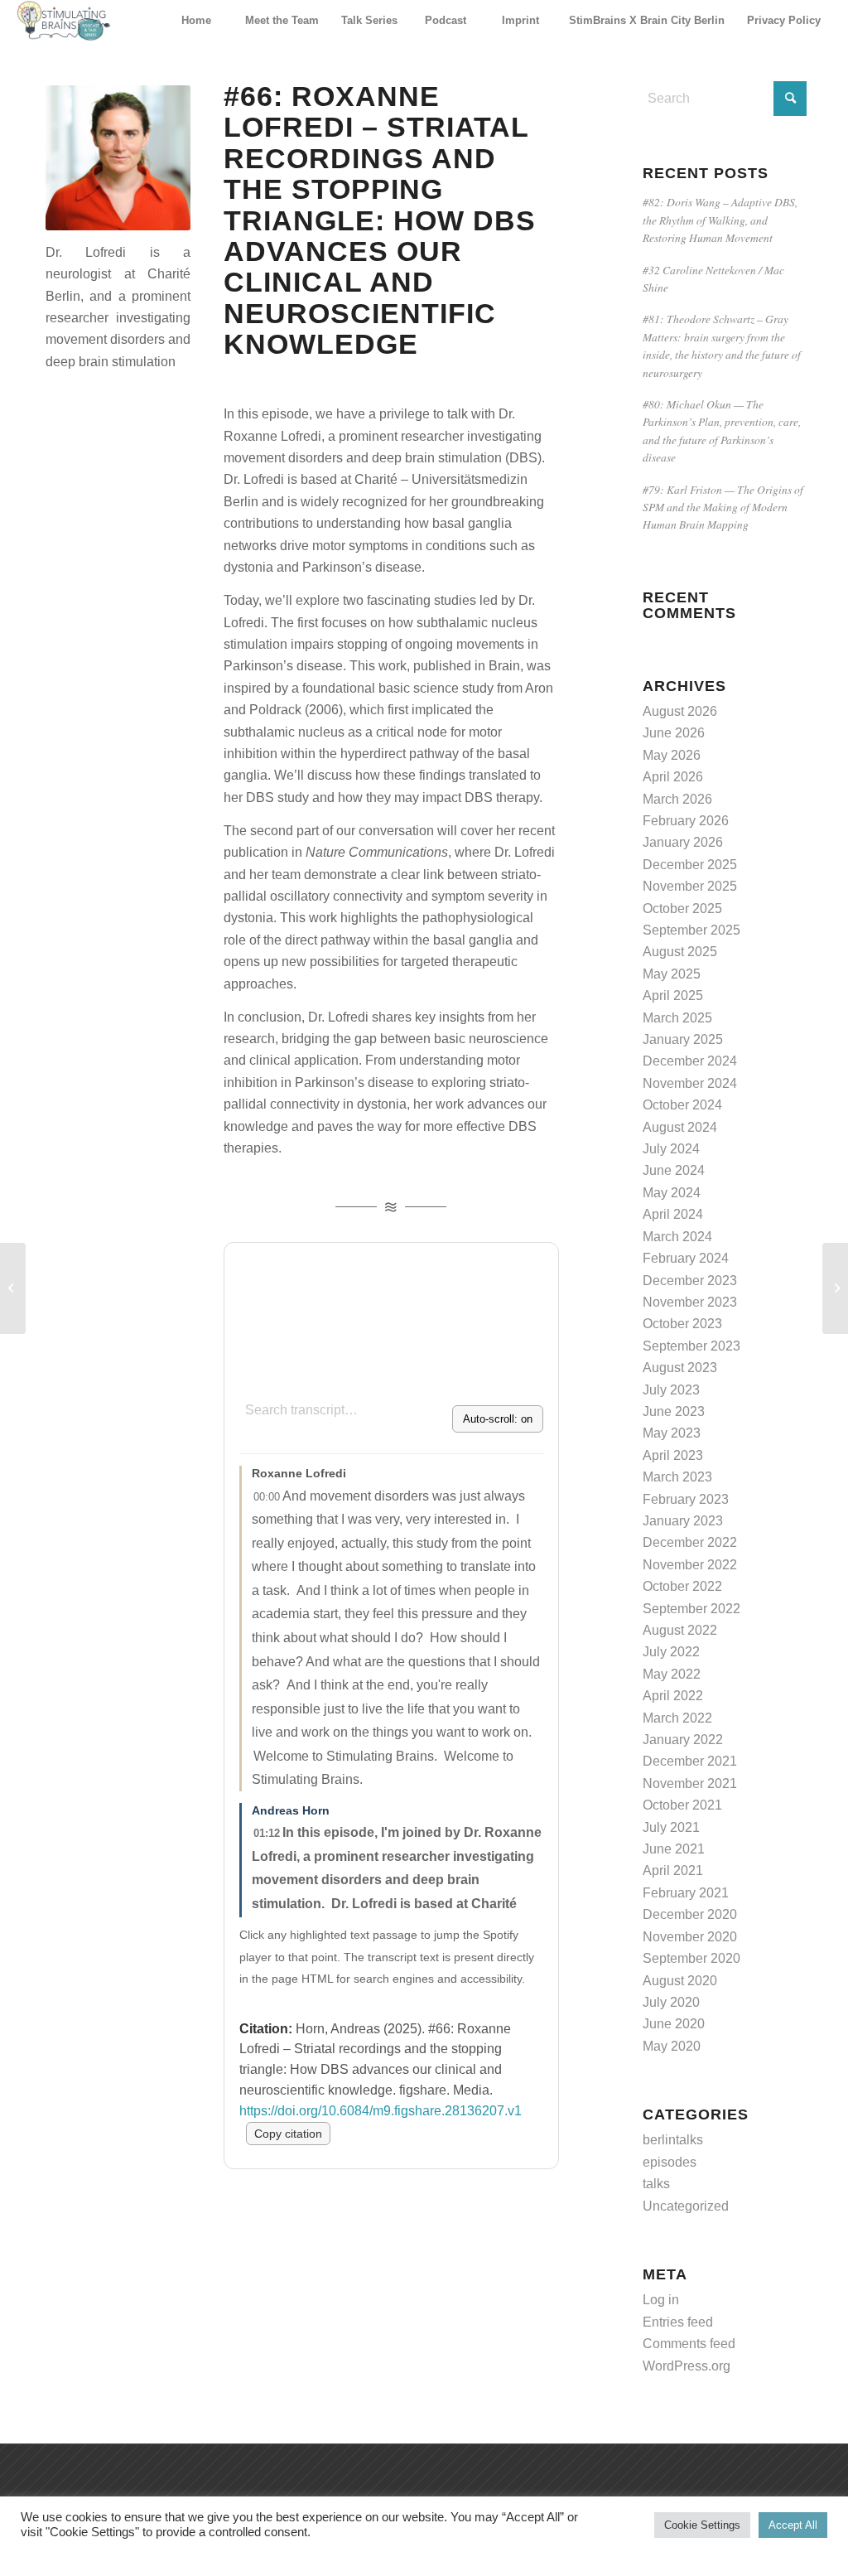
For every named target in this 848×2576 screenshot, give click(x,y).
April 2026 (673, 777)
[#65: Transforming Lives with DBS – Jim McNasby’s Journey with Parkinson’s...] (13, 1288)
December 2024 (690, 1061)
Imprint (520, 20)
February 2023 (686, 1499)
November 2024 (690, 1083)
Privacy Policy (784, 20)
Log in (661, 2300)
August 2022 (680, 1630)
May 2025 (672, 974)
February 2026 (686, 821)
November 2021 (690, 1783)
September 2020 (691, 1958)
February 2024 (686, 1258)
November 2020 (690, 1937)
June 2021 (674, 1849)
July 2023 (671, 1390)
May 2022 (672, 1674)
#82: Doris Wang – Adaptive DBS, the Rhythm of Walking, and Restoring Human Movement (720, 220)
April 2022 (673, 1696)
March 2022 (677, 1718)
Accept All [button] (793, 2525)
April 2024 (673, 1214)
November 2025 (690, 886)
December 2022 (690, 1542)
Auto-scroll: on (498, 1419)
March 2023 (677, 1477)
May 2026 (672, 755)
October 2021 (682, 1805)
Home (196, 20)
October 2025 (682, 909)
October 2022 (682, 1586)
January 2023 (683, 1521)
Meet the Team (282, 20)
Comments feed (689, 2344)
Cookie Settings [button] (702, 2525)
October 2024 (682, 1105)
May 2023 (672, 1433)
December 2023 (690, 1281)
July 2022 (671, 1652)
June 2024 (674, 1170)
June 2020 (674, 2024)
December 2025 (690, 865)
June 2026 (674, 733)
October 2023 (682, 1324)
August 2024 (680, 1127)
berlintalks (673, 2140)
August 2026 (680, 711)
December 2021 (690, 1761)
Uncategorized (686, 2206)
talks (656, 2184)
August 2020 (680, 1981)
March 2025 (677, 1018)
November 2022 (690, 1565)
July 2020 (671, 2002)
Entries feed (678, 2322)
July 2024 (671, 1149)
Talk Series (369, 20)
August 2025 (680, 952)
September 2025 (691, 930)
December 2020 (690, 1914)
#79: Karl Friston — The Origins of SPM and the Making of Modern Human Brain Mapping (723, 507)
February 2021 (686, 1893)
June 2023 (674, 1411)
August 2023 (680, 1368)
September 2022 (691, 1609)
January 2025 (683, 1039)
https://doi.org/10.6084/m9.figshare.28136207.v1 (381, 2111)
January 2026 (683, 842)
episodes (670, 2162)
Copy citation (288, 2134)
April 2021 (673, 1870)
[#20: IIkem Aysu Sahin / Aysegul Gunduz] (835, 1288)
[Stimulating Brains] (64, 21)
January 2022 (683, 1740)
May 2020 (672, 2046)
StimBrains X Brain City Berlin (647, 20)
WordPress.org (687, 2366)
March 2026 (677, 799)
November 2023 (690, 1302)
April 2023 (673, 1455)
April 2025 (673, 996)
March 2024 (677, 1237)
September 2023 (691, 1346)
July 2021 (671, 1827)
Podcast (446, 20)
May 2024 (672, 1193)
